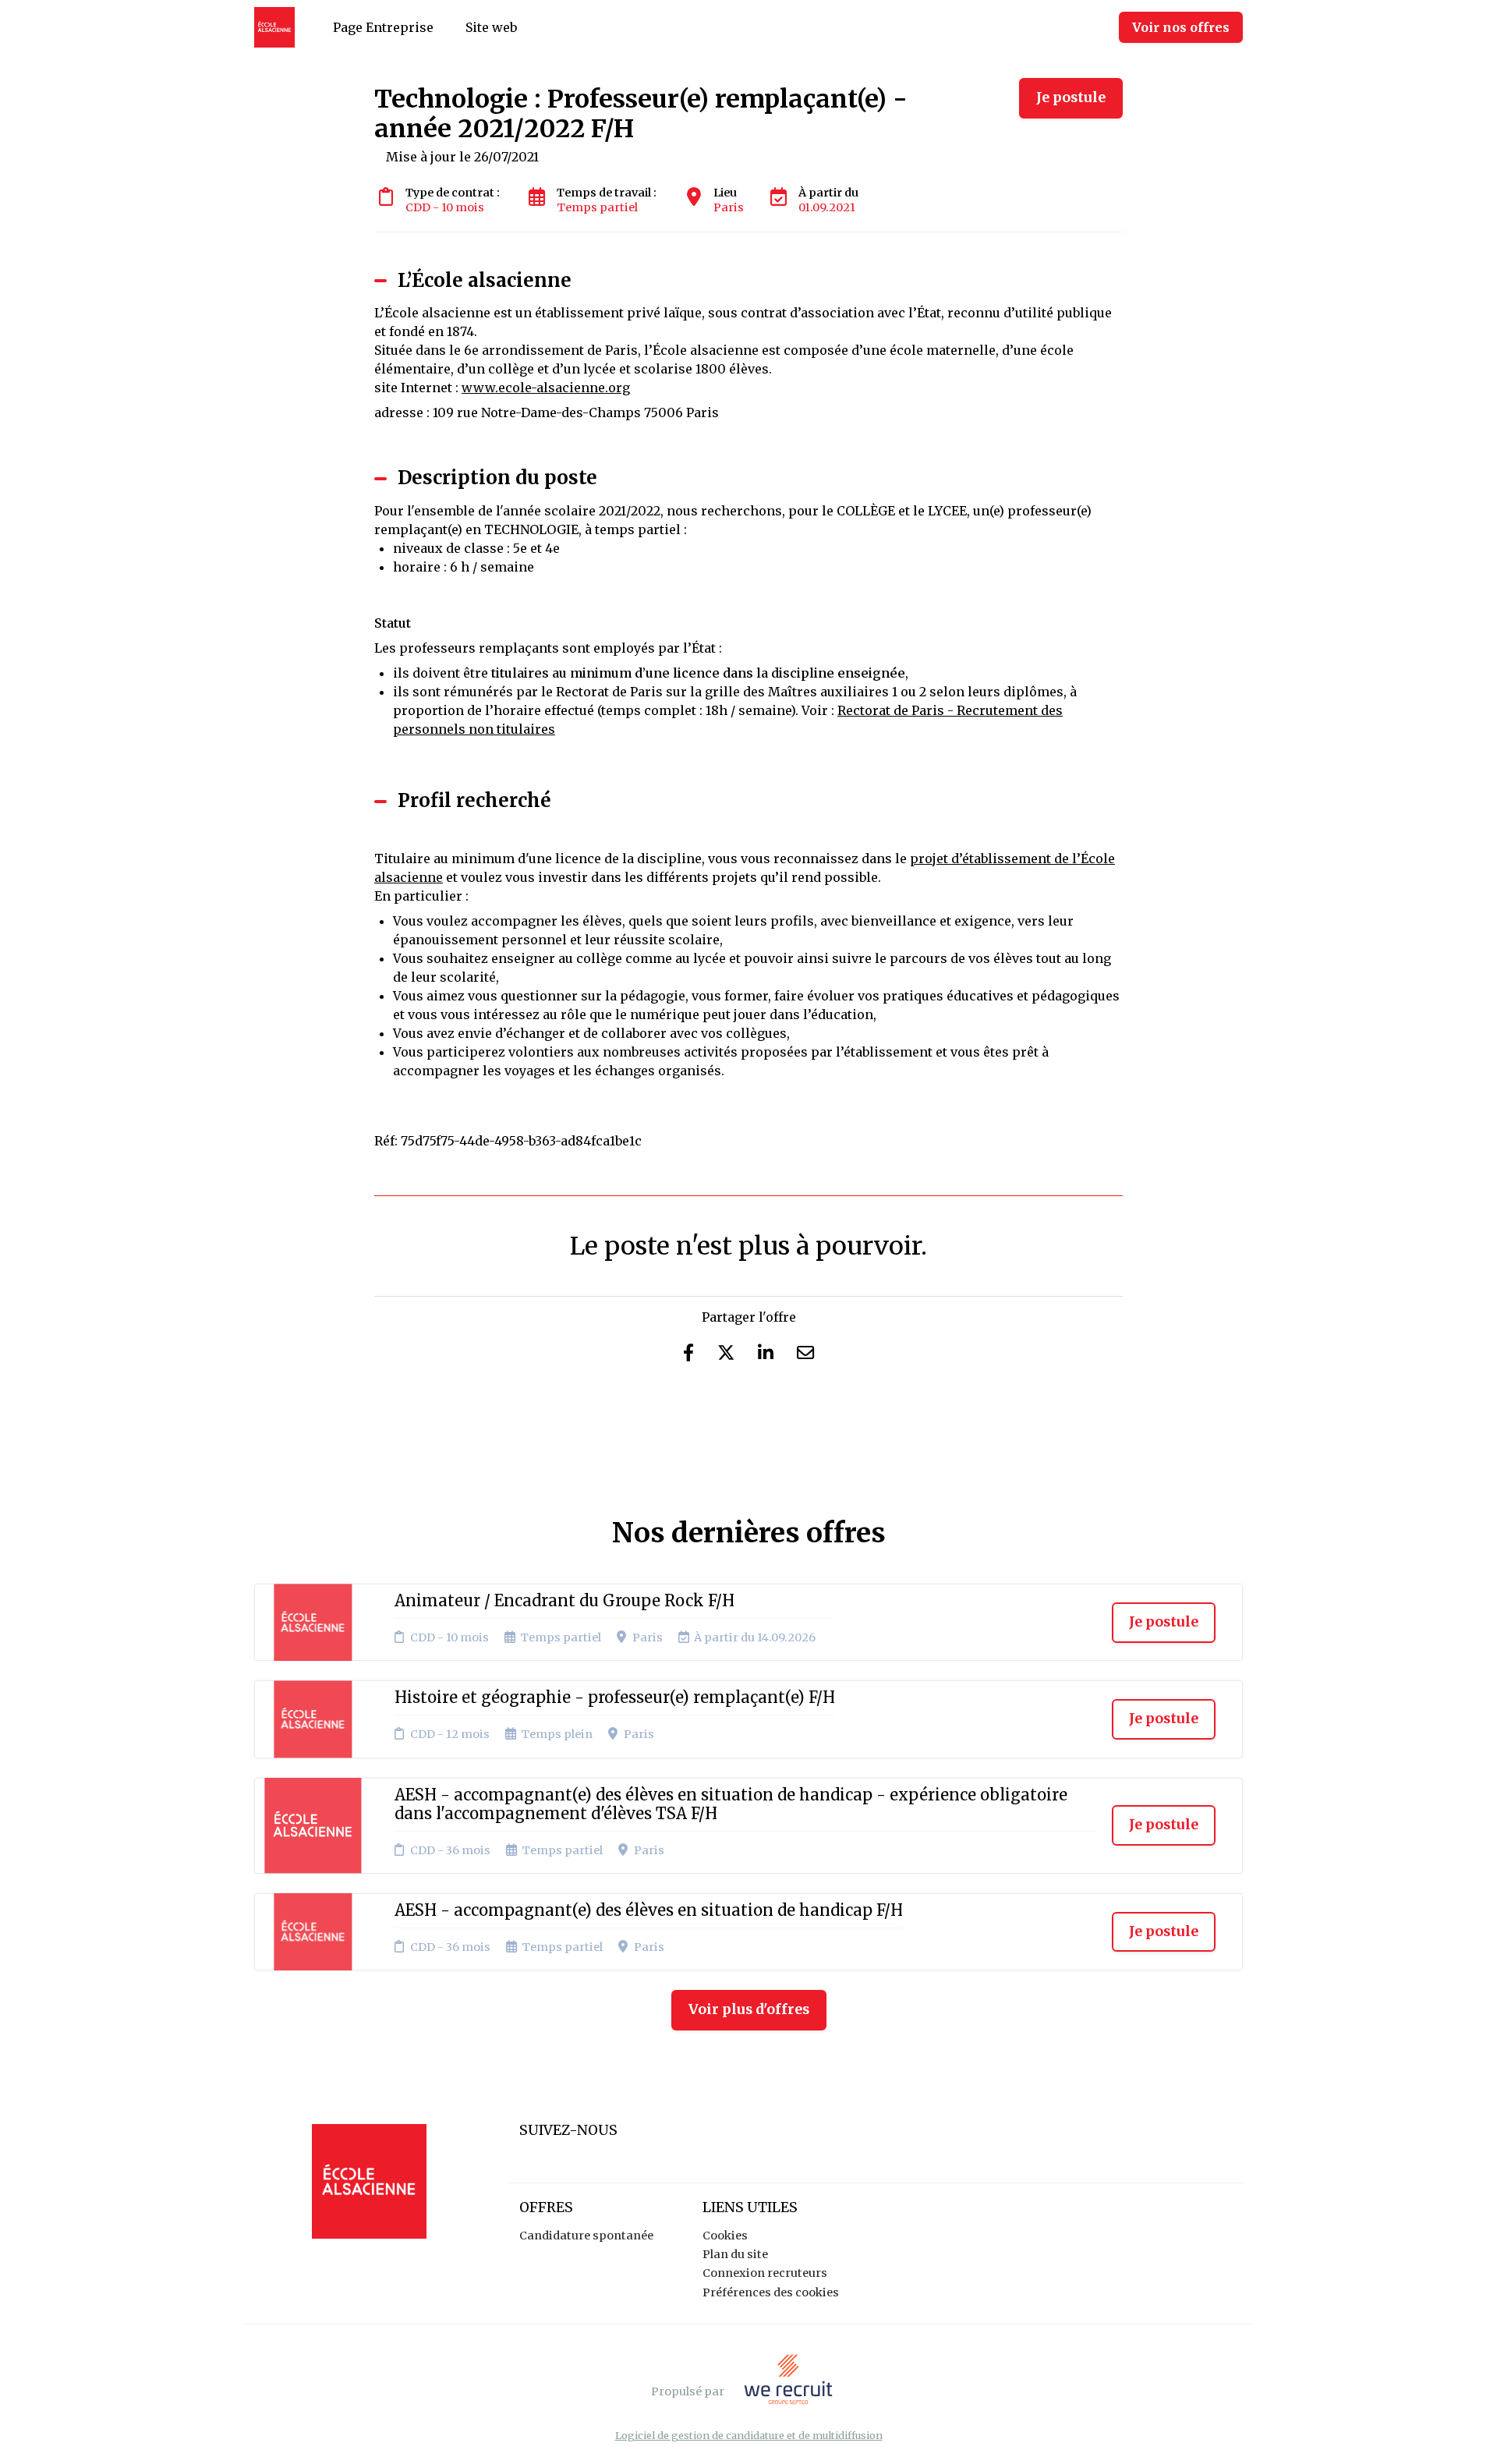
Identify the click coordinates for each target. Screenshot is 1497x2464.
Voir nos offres (1181, 27)
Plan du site (735, 2254)
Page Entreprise (383, 27)
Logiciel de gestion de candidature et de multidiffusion (749, 2436)
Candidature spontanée (586, 2236)
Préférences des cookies (771, 2292)
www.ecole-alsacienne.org (546, 388)
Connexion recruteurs (765, 2273)
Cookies (725, 2236)
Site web (491, 27)
